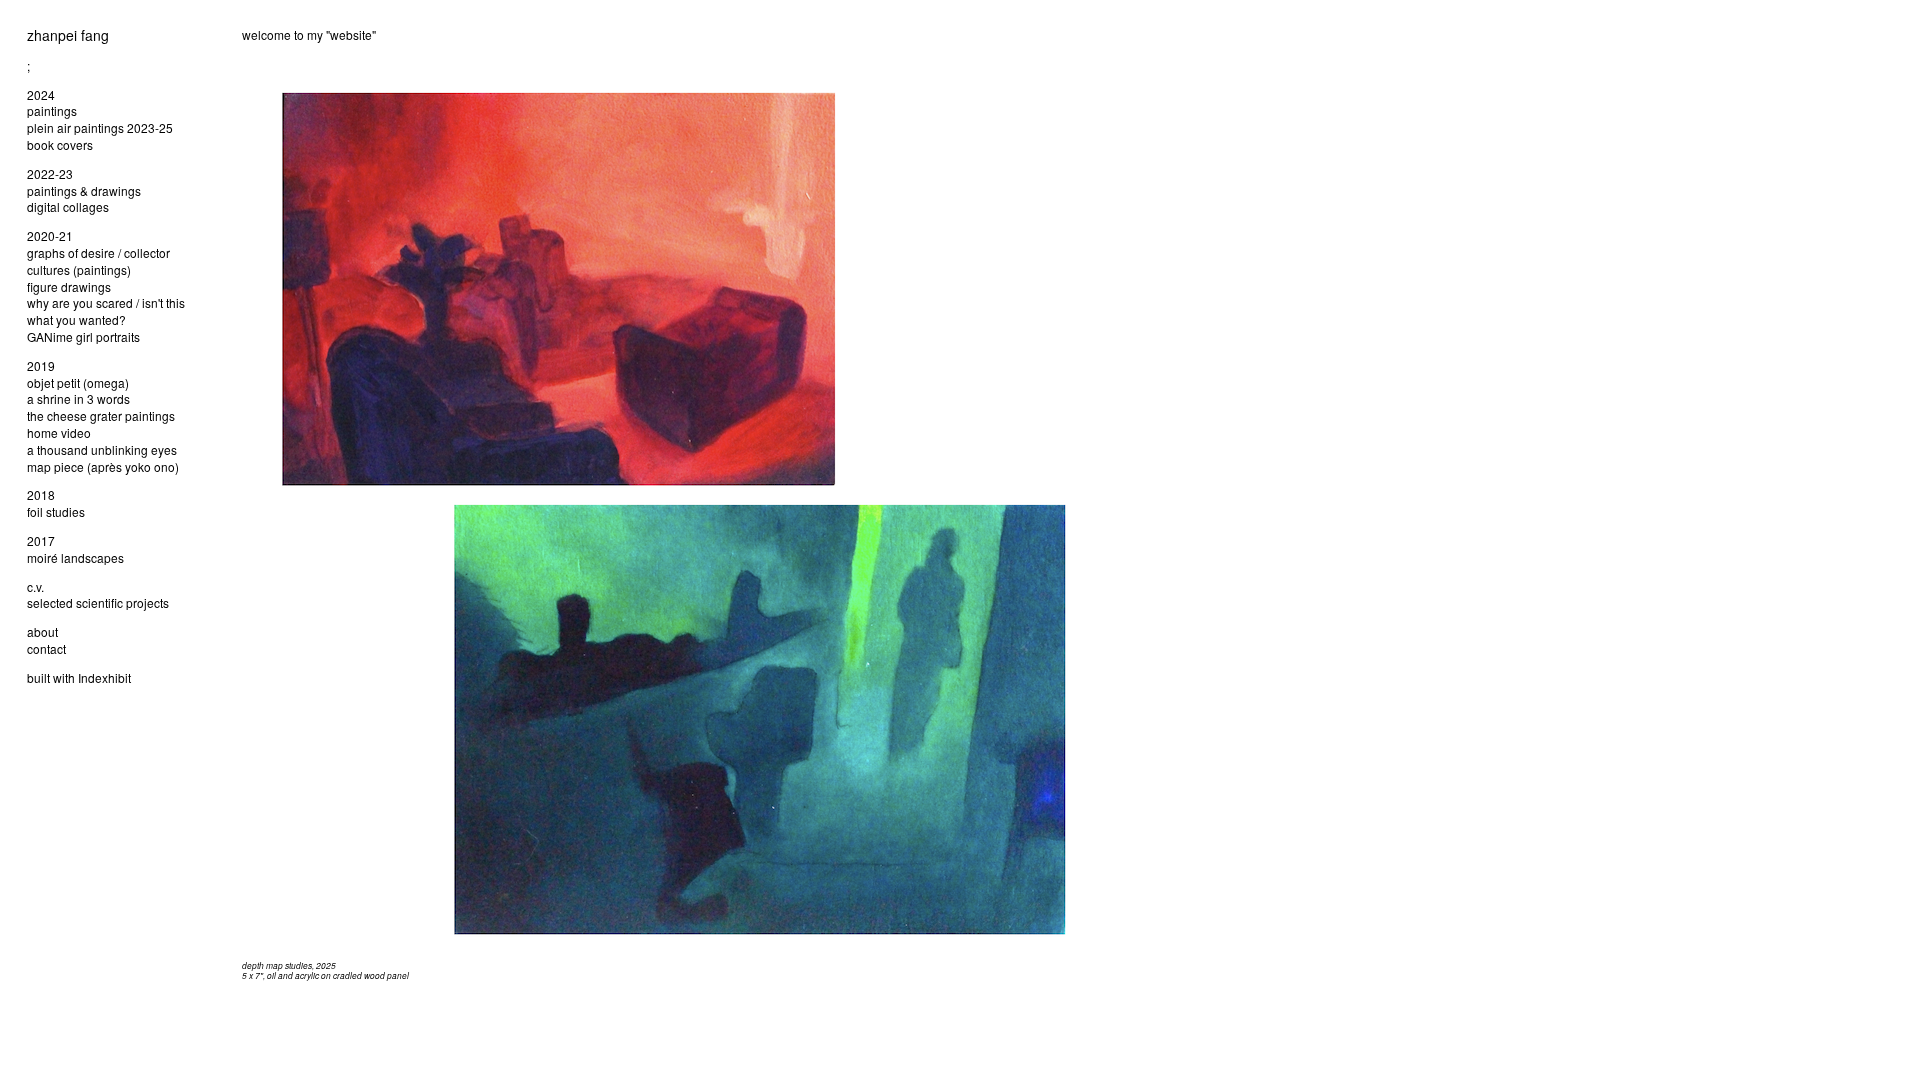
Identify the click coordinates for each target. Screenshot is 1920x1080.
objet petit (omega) (78, 382)
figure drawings (69, 286)
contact (46, 648)
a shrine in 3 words (78, 398)
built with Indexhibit (79, 677)
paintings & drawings (84, 190)
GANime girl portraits (83, 336)
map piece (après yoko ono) (103, 466)
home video (59, 432)
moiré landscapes (75, 557)
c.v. (35, 586)
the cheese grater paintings (101, 415)
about (42, 631)
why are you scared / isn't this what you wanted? (106, 311)
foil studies (56, 511)
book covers (60, 144)
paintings (52, 110)
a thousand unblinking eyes (102, 449)
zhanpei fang (68, 35)
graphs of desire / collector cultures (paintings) (98, 261)
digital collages (68, 206)
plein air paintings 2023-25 (100, 127)
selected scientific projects (98, 602)
